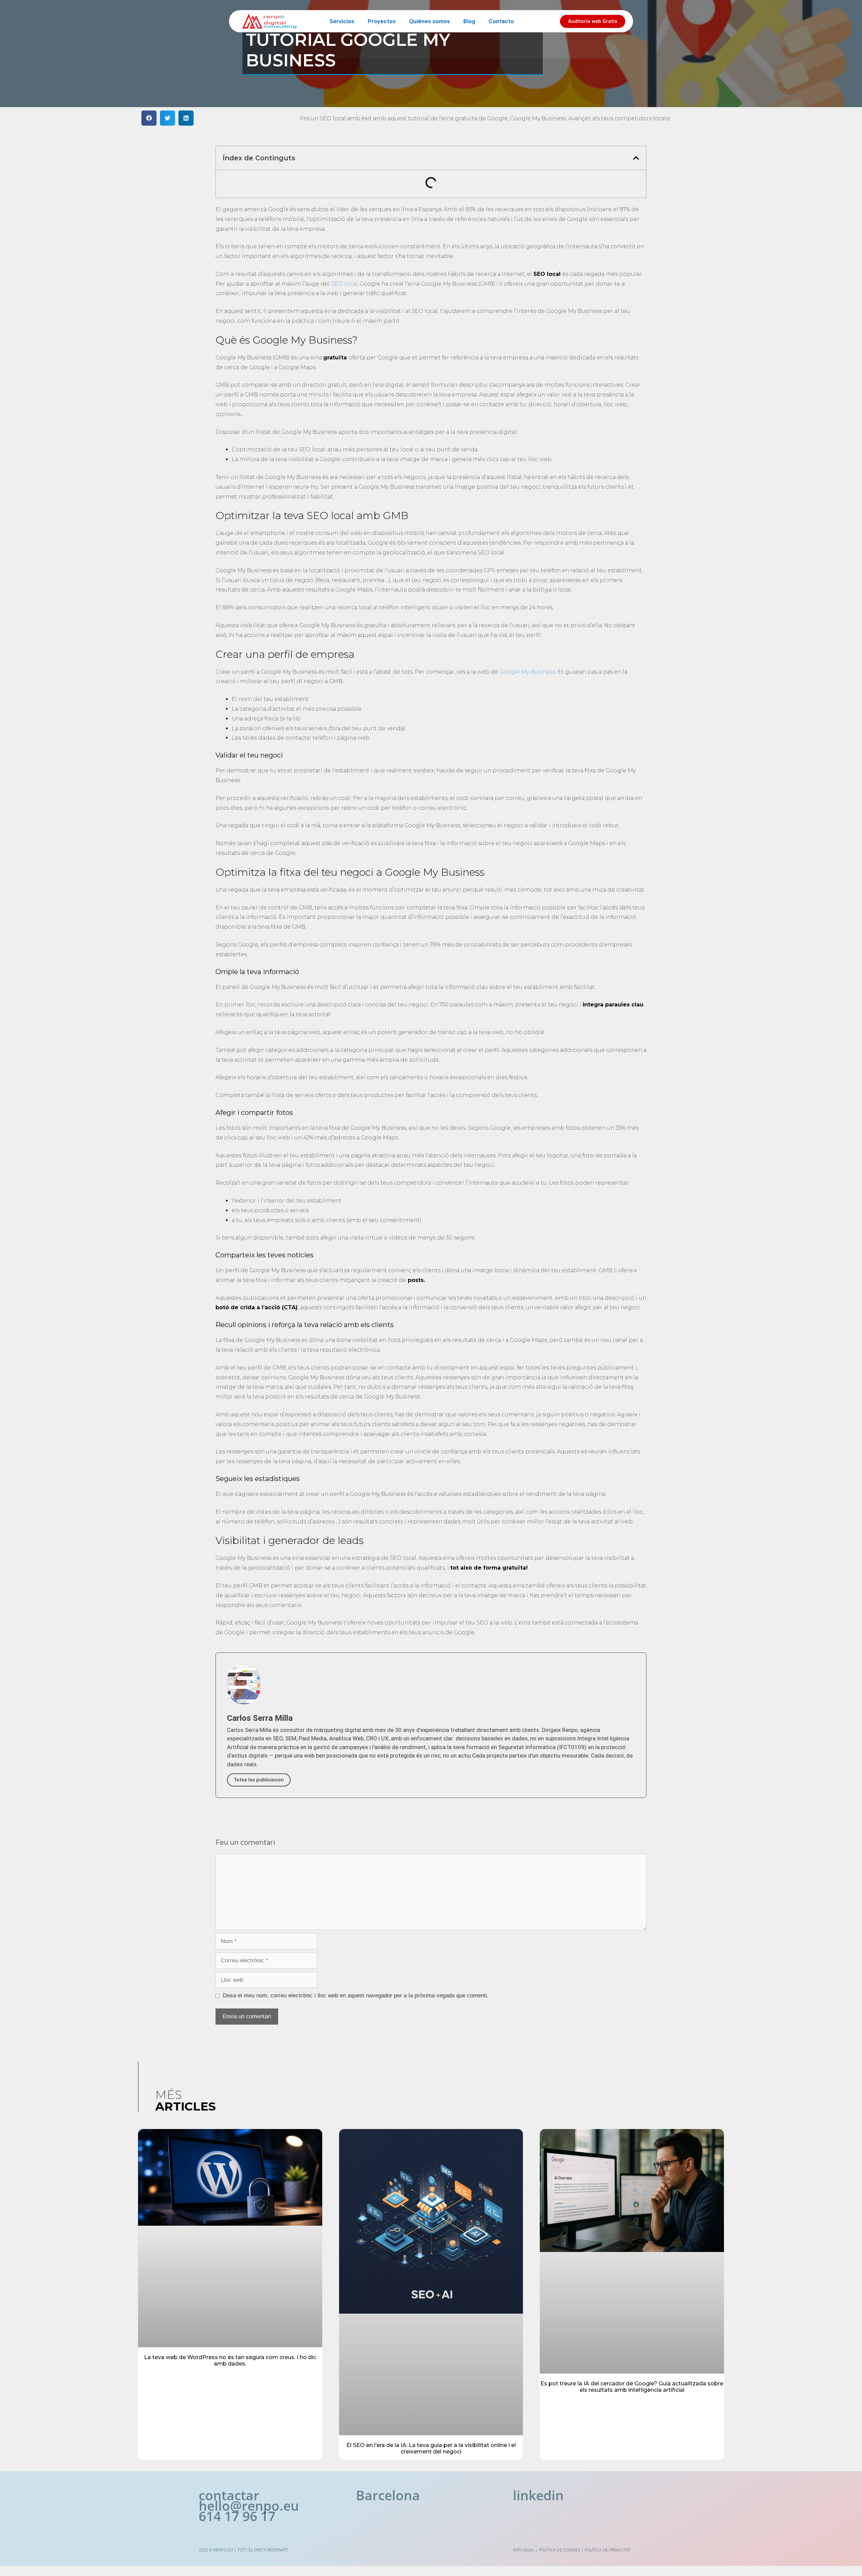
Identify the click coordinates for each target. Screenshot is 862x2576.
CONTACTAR (229, 2495)
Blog (469, 21)
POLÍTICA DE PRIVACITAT (608, 2550)
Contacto (501, 21)
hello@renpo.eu (249, 2505)
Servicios (342, 21)
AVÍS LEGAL (524, 2550)
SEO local (344, 284)
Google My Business (527, 672)
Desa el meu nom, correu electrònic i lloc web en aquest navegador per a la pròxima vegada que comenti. (356, 1995)
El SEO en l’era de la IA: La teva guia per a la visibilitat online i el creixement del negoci (431, 2448)
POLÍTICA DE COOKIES (559, 2550)
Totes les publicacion (259, 1780)
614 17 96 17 (237, 2516)
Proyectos (382, 21)
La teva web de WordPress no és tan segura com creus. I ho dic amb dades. (230, 2360)
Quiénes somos (429, 21)
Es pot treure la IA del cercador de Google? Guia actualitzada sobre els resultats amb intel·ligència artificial (632, 2387)
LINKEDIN (538, 2495)
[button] (149, 118)
